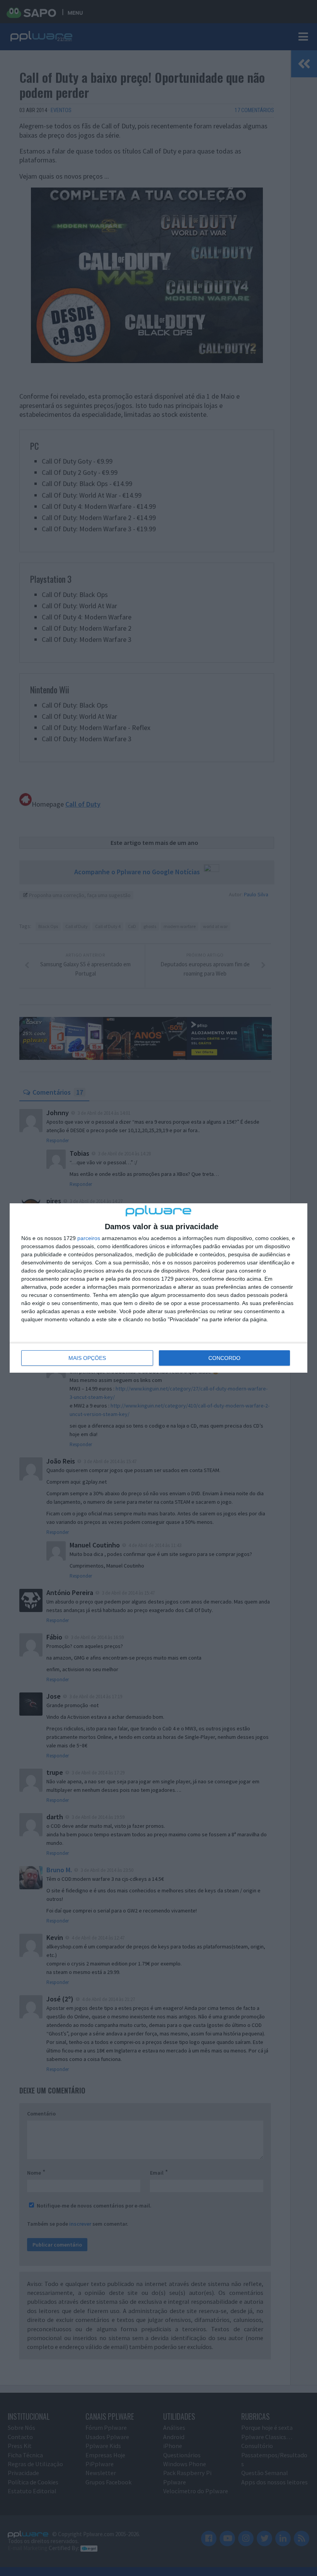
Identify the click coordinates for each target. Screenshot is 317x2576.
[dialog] (158, 1288)
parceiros (89, 1238)
